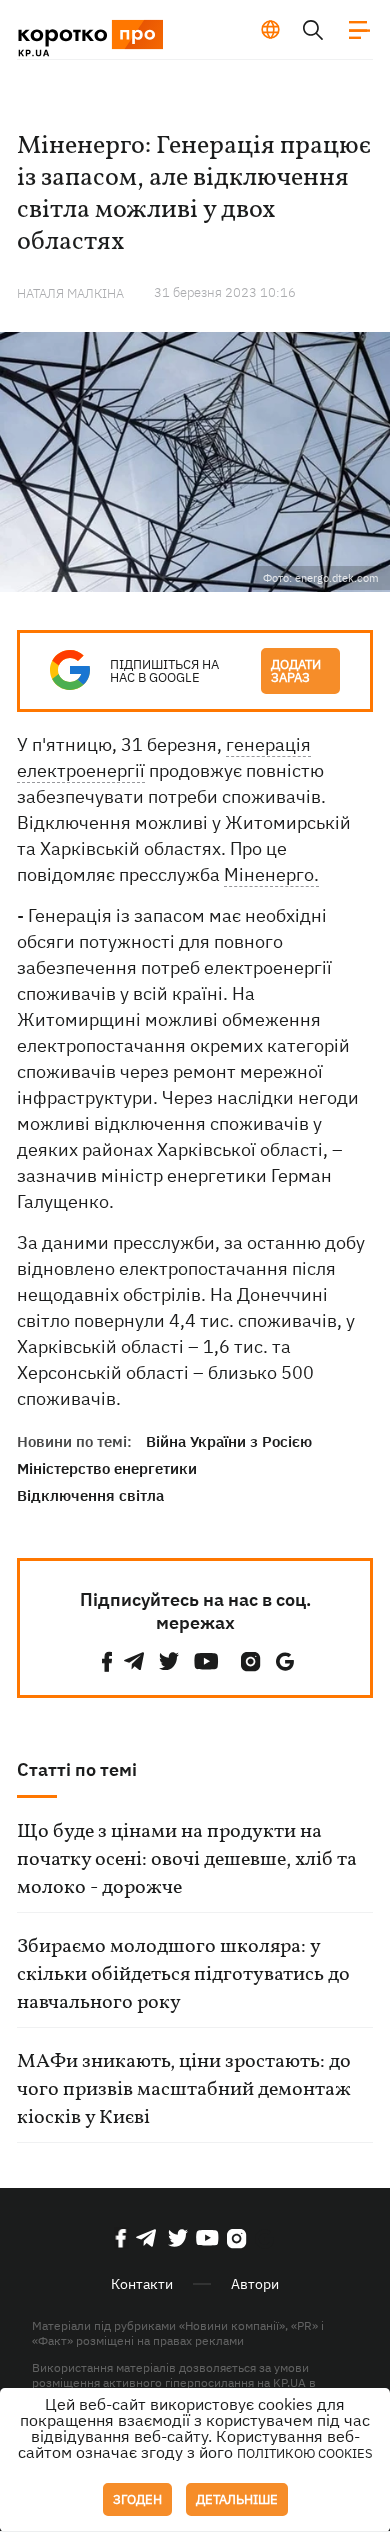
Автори (255, 2284)
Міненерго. (271, 874)
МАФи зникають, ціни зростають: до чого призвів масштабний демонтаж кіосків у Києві (184, 2090)
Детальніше (237, 2499)
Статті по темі (77, 1769)
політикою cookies (305, 2453)
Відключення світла (90, 1495)
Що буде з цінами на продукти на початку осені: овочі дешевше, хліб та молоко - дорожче (187, 1860)
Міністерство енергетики (107, 1468)
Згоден (137, 2499)
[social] (107, 1661)
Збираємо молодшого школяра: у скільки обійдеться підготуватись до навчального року (183, 1975)
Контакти (142, 2284)
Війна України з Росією (229, 1441)
